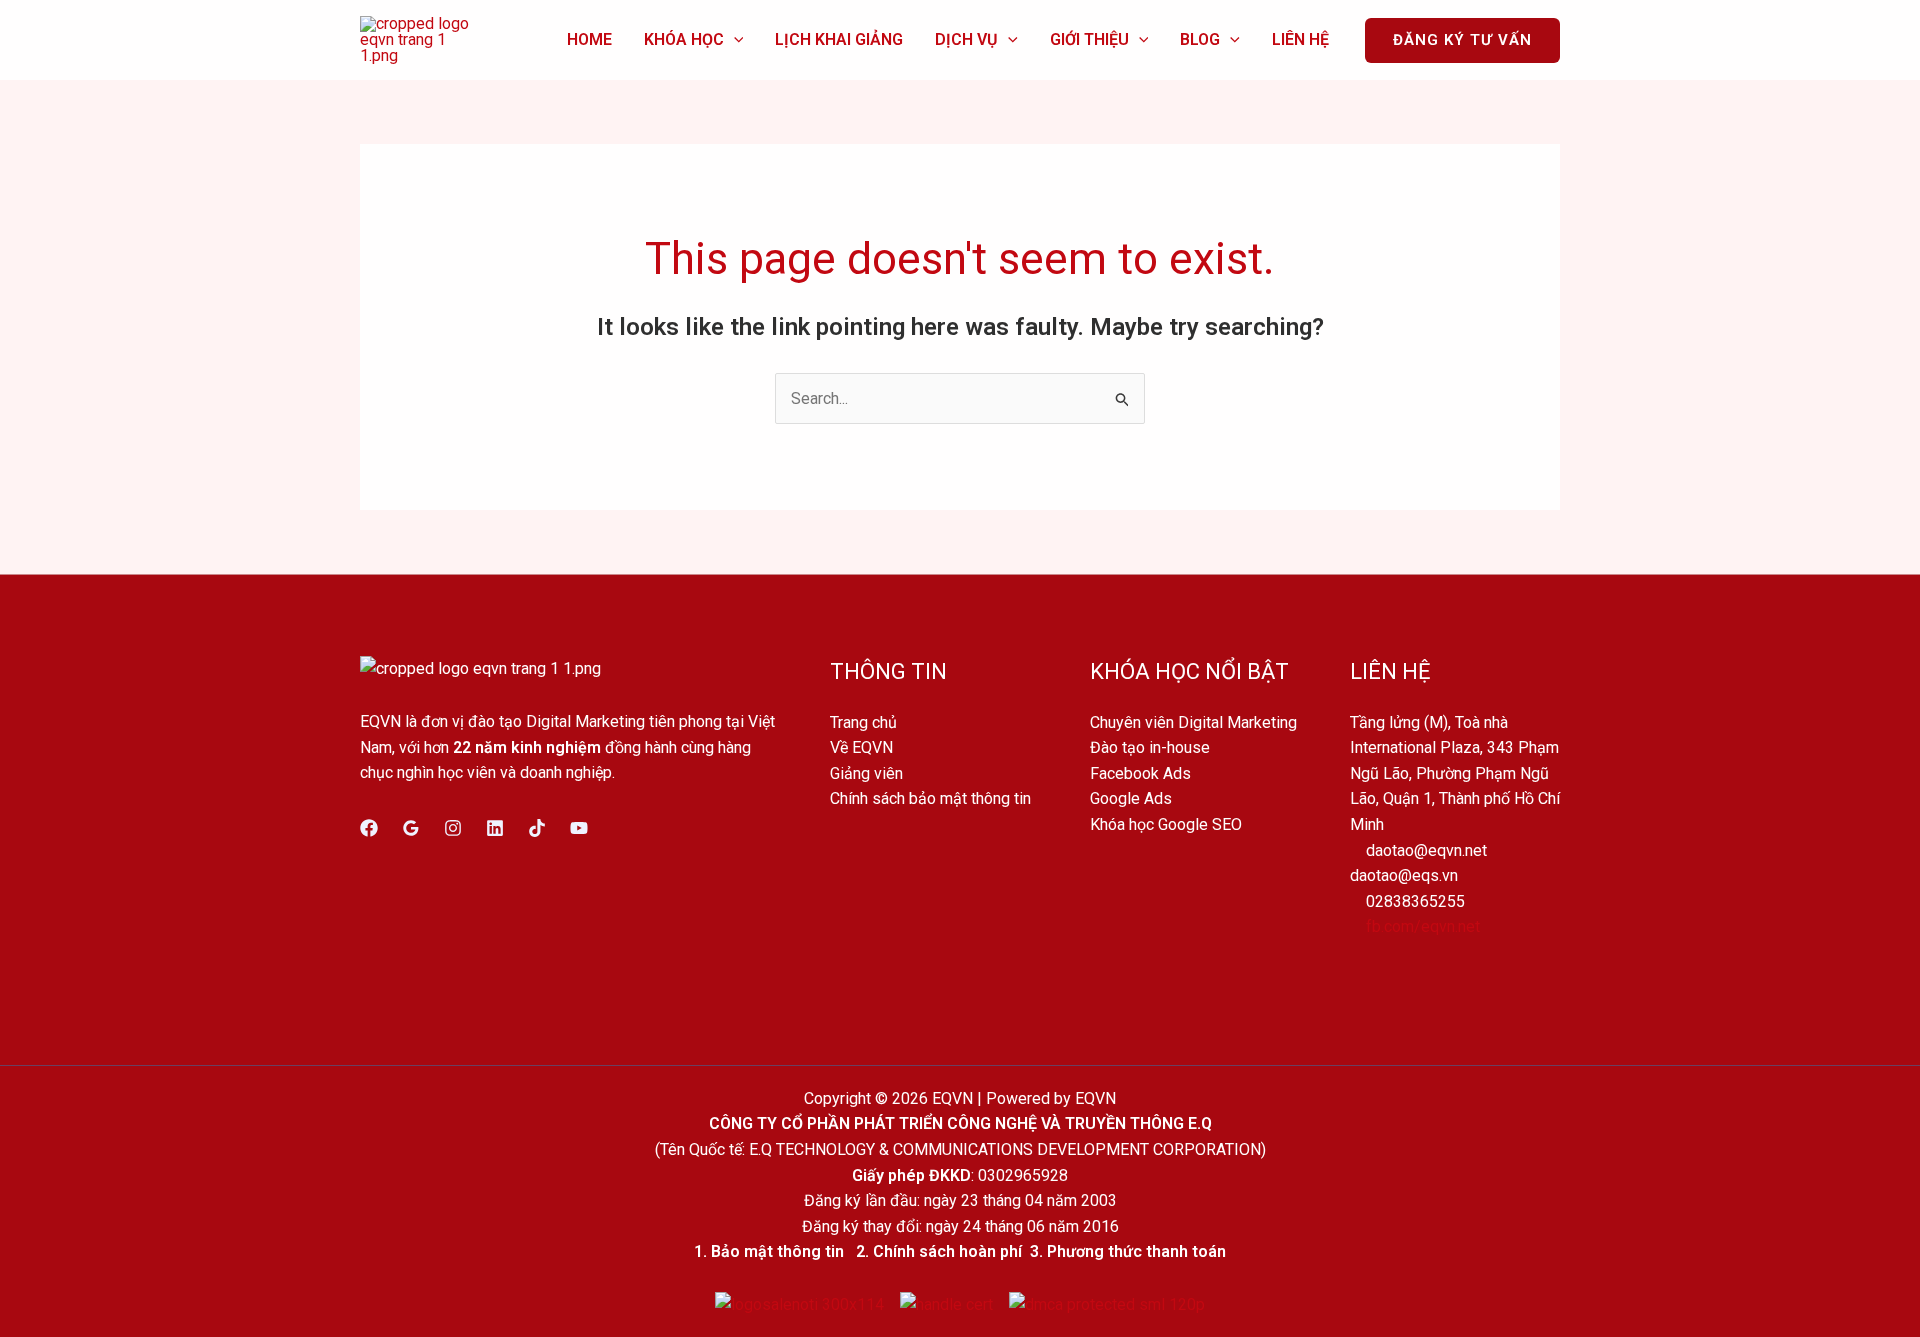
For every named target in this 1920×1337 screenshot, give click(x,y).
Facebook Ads (1140, 773)
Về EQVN (861, 747)
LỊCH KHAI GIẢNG (839, 39)
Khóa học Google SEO (1166, 824)
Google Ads (1131, 798)
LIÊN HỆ (1300, 39)
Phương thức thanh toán (1136, 1251)
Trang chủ (863, 722)
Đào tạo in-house (1150, 747)
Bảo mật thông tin (777, 1251)
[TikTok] (537, 828)
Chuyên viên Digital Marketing (1193, 722)
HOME (589, 39)
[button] (734, 39)
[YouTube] (579, 828)
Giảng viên (866, 773)
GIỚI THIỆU (1089, 39)
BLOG (1200, 39)
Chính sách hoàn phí (947, 1251)
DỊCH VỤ (966, 39)
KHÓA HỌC (684, 39)
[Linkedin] (495, 828)
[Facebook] (369, 828)
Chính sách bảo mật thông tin (930, 798)
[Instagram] (453, 828)
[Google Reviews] (411, 828)
